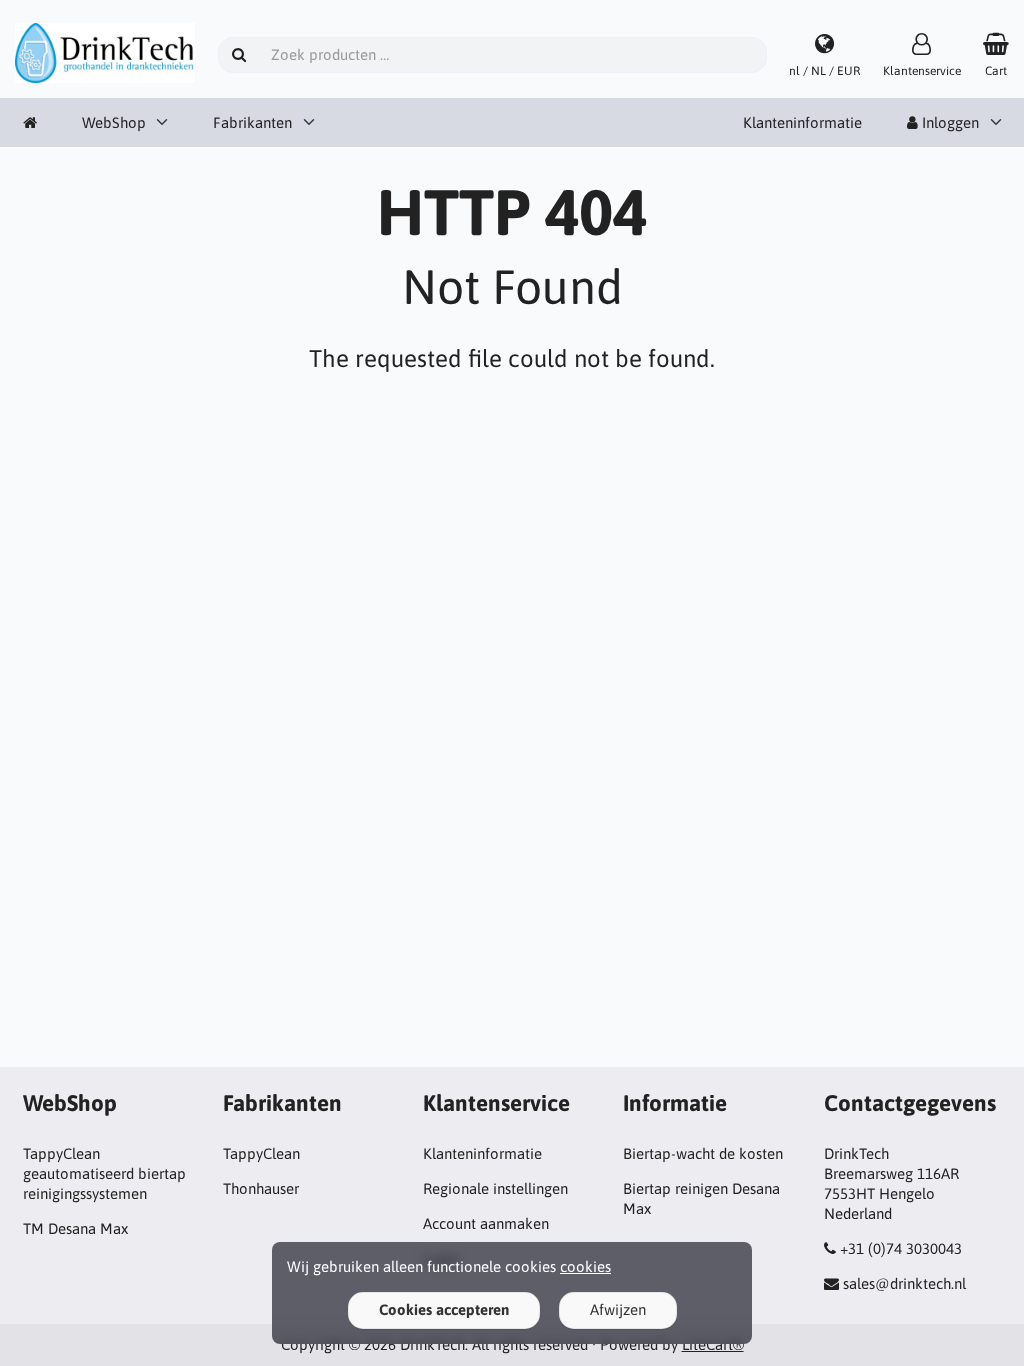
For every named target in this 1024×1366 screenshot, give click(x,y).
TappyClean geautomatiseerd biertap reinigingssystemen (104, 1173)
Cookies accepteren (444, 1309)
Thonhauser (261, 1188)
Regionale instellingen (495, 1188)
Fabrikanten (252, 122)
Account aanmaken (486, 1223)
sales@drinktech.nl (904, 1283)
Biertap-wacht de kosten (703, 1153)
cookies (585, 1266)
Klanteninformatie (802, 122)
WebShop (114, 122)
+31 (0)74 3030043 (901, 1248)
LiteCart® (713, 1344)
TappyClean (261, 1153)
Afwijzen (618, 1309)
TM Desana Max (75, 1228)
